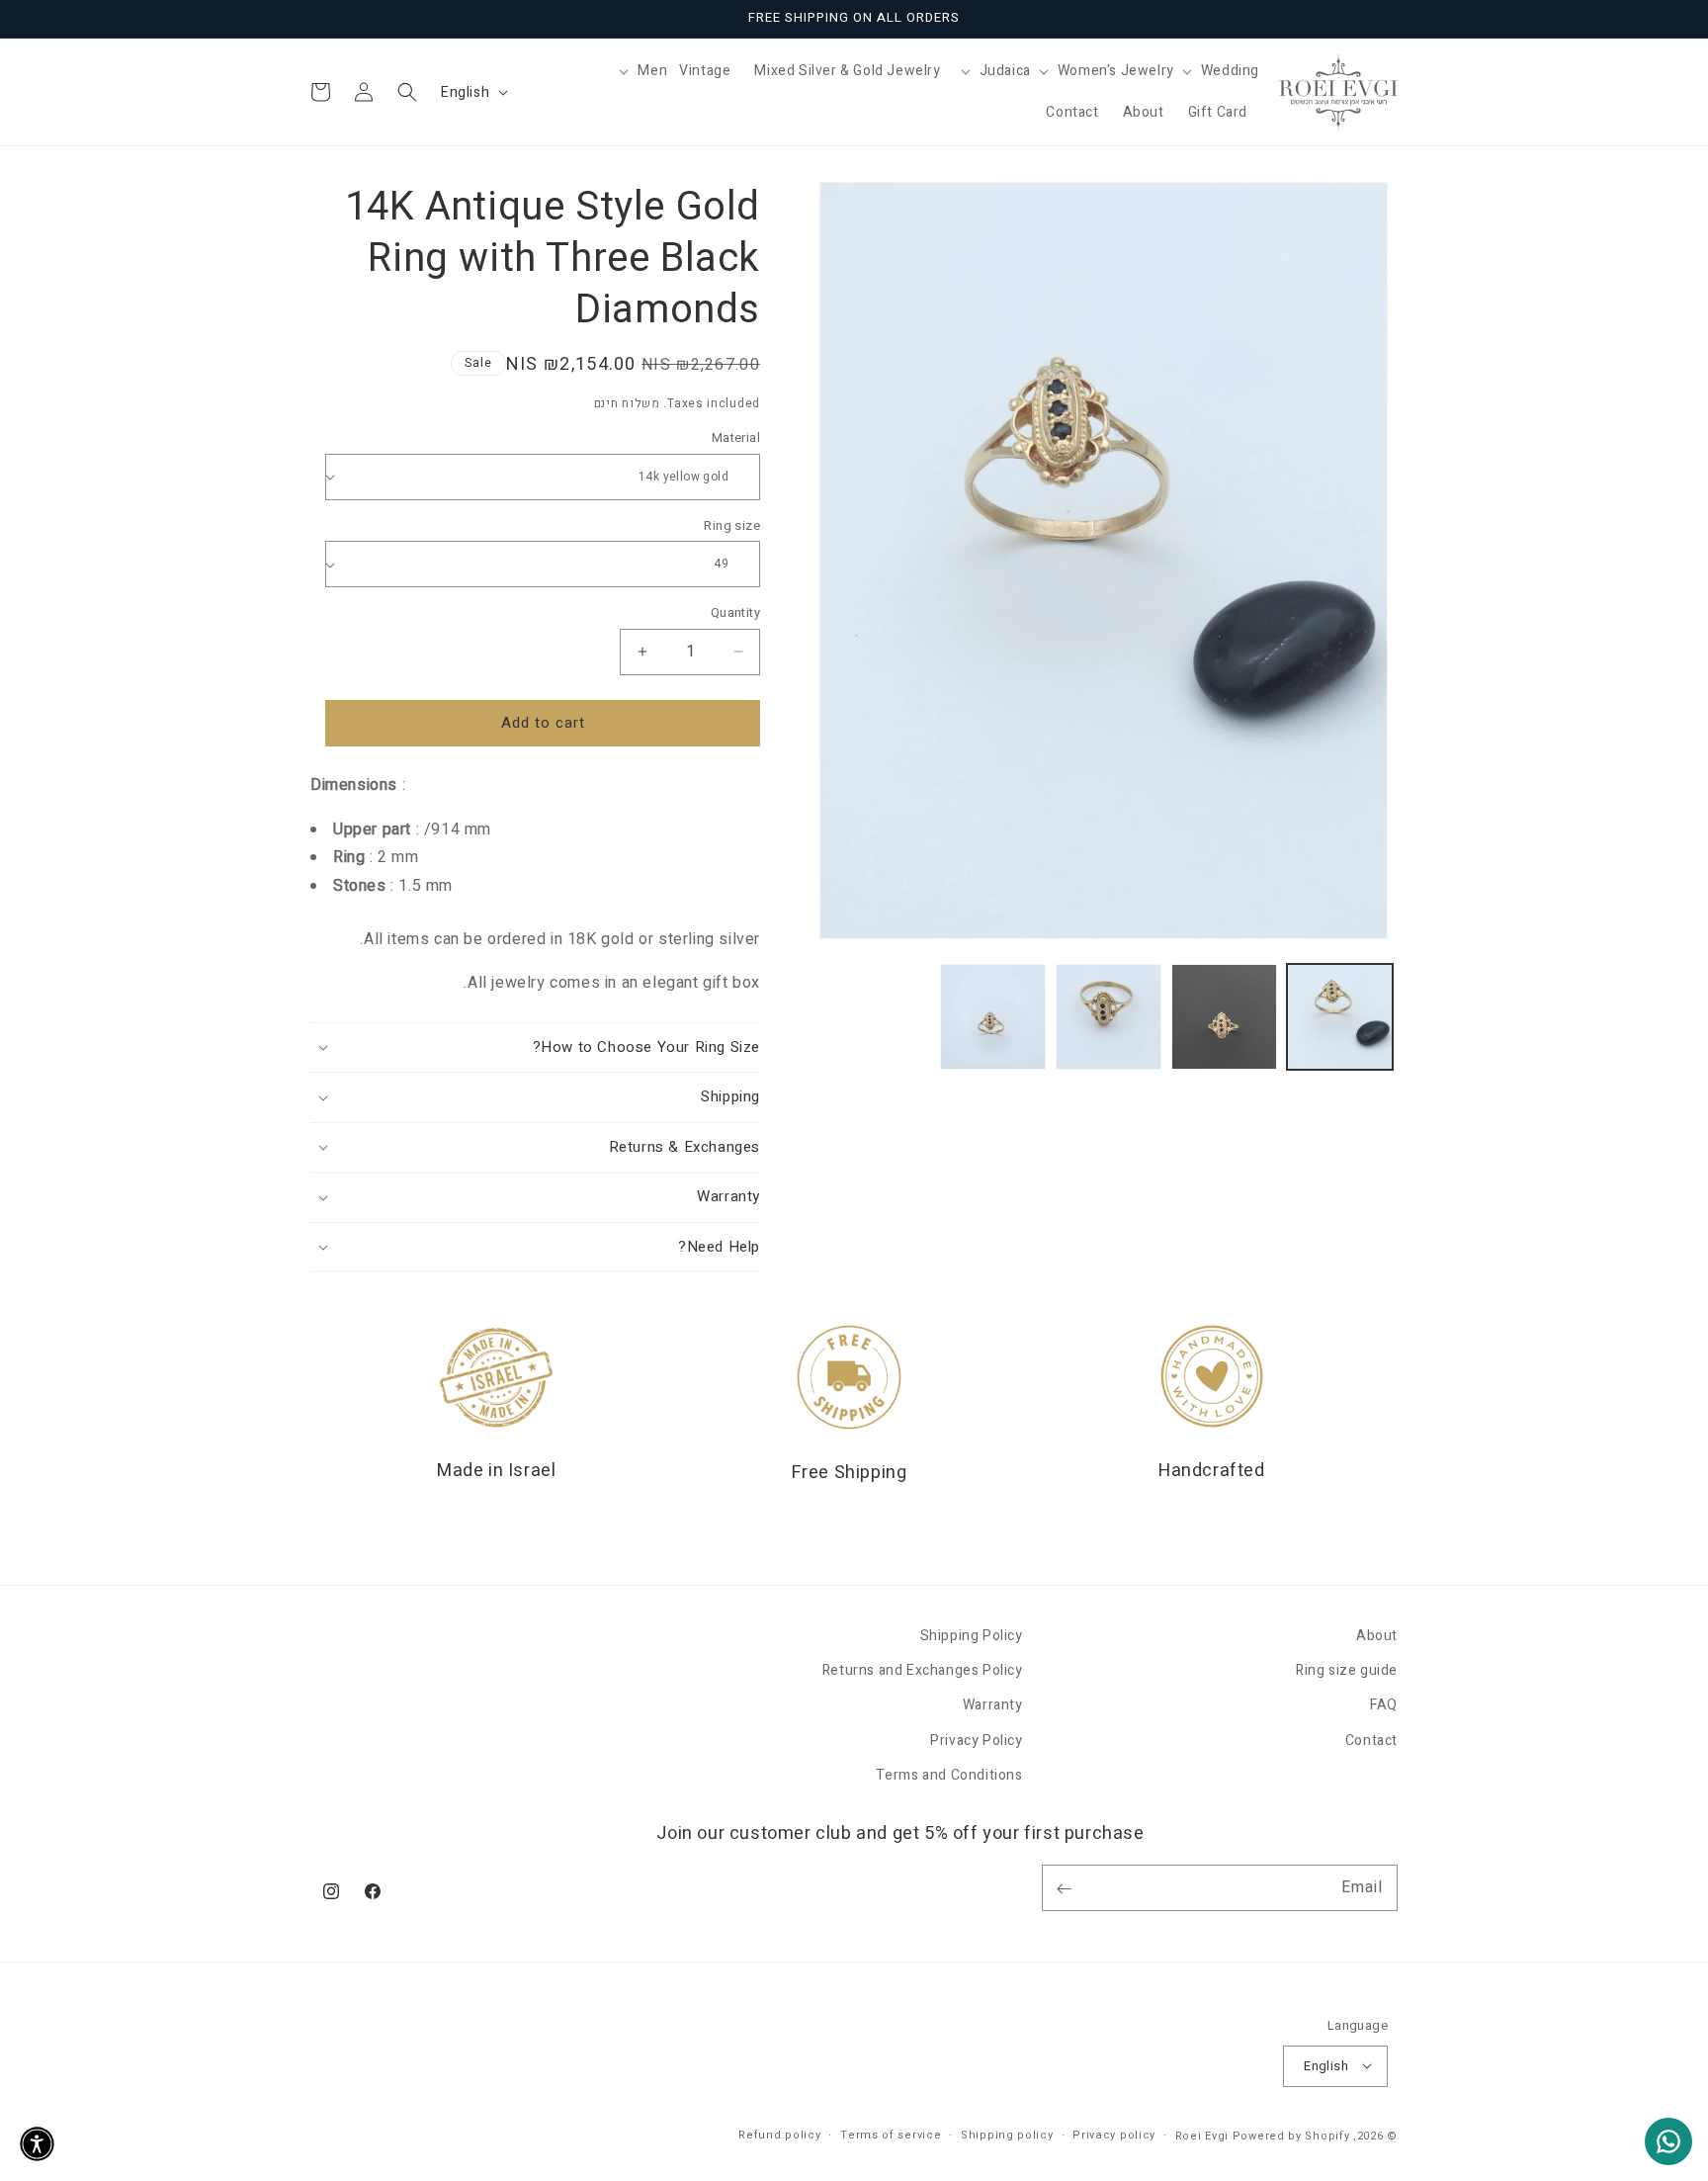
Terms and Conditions (949, 1775)
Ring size (732, 525)
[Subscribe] (1064, 1889)
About (1377, 1636)
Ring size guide (1347, 1671)
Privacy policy (1114, 2134)
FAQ (1384, 1706)
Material (736, 437)
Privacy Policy (976, 1741)
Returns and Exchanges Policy (923, 1671)
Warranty (993, 1706)
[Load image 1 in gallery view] (1340, 1017)
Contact (1371, 1741)
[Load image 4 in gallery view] (993, 1017)
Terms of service (891, 2134)
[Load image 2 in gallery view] (1224, 1017)
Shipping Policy (972, 1636)
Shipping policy (1007, 2134)
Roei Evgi (1202, 2135)
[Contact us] (1668, 2141)
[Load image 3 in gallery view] (1109, 1017)
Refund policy (779, 2134)
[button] (1217, 71)
